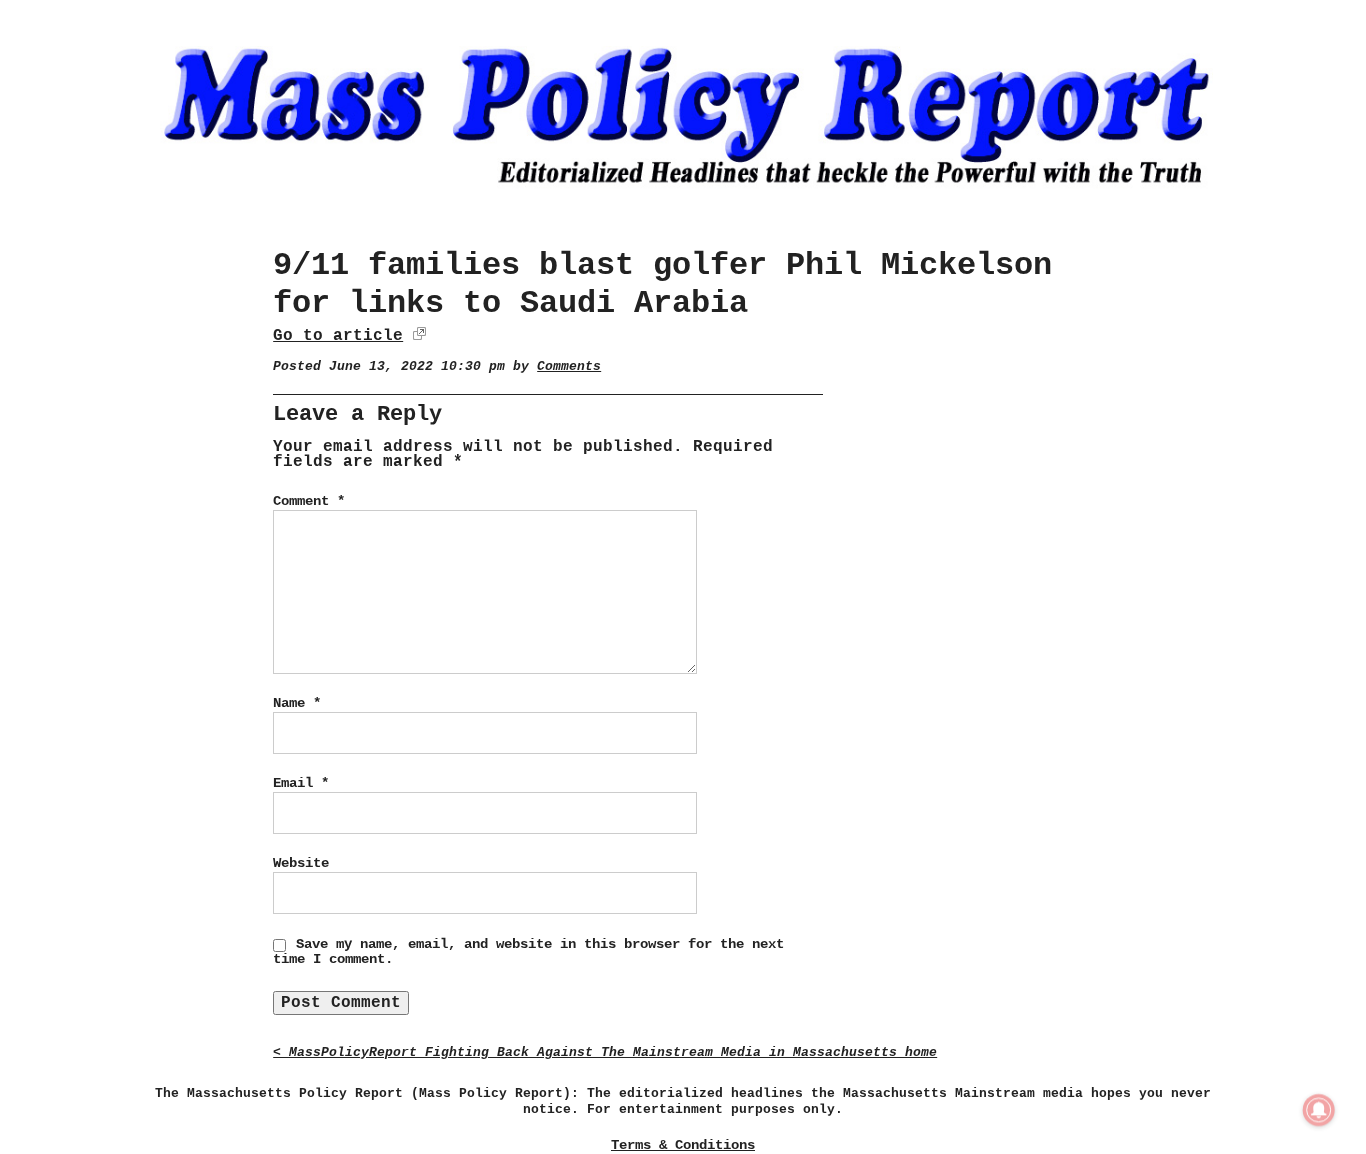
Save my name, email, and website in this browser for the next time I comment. (528, 952)
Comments (569, 366)
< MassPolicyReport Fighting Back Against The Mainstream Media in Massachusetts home (605, 1052)
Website (301, 863)
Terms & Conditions (683, 1145)
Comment (309, 501)
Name (297, 703)
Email (301, 783)
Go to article (338, 336)
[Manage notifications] (1319, 1110)
